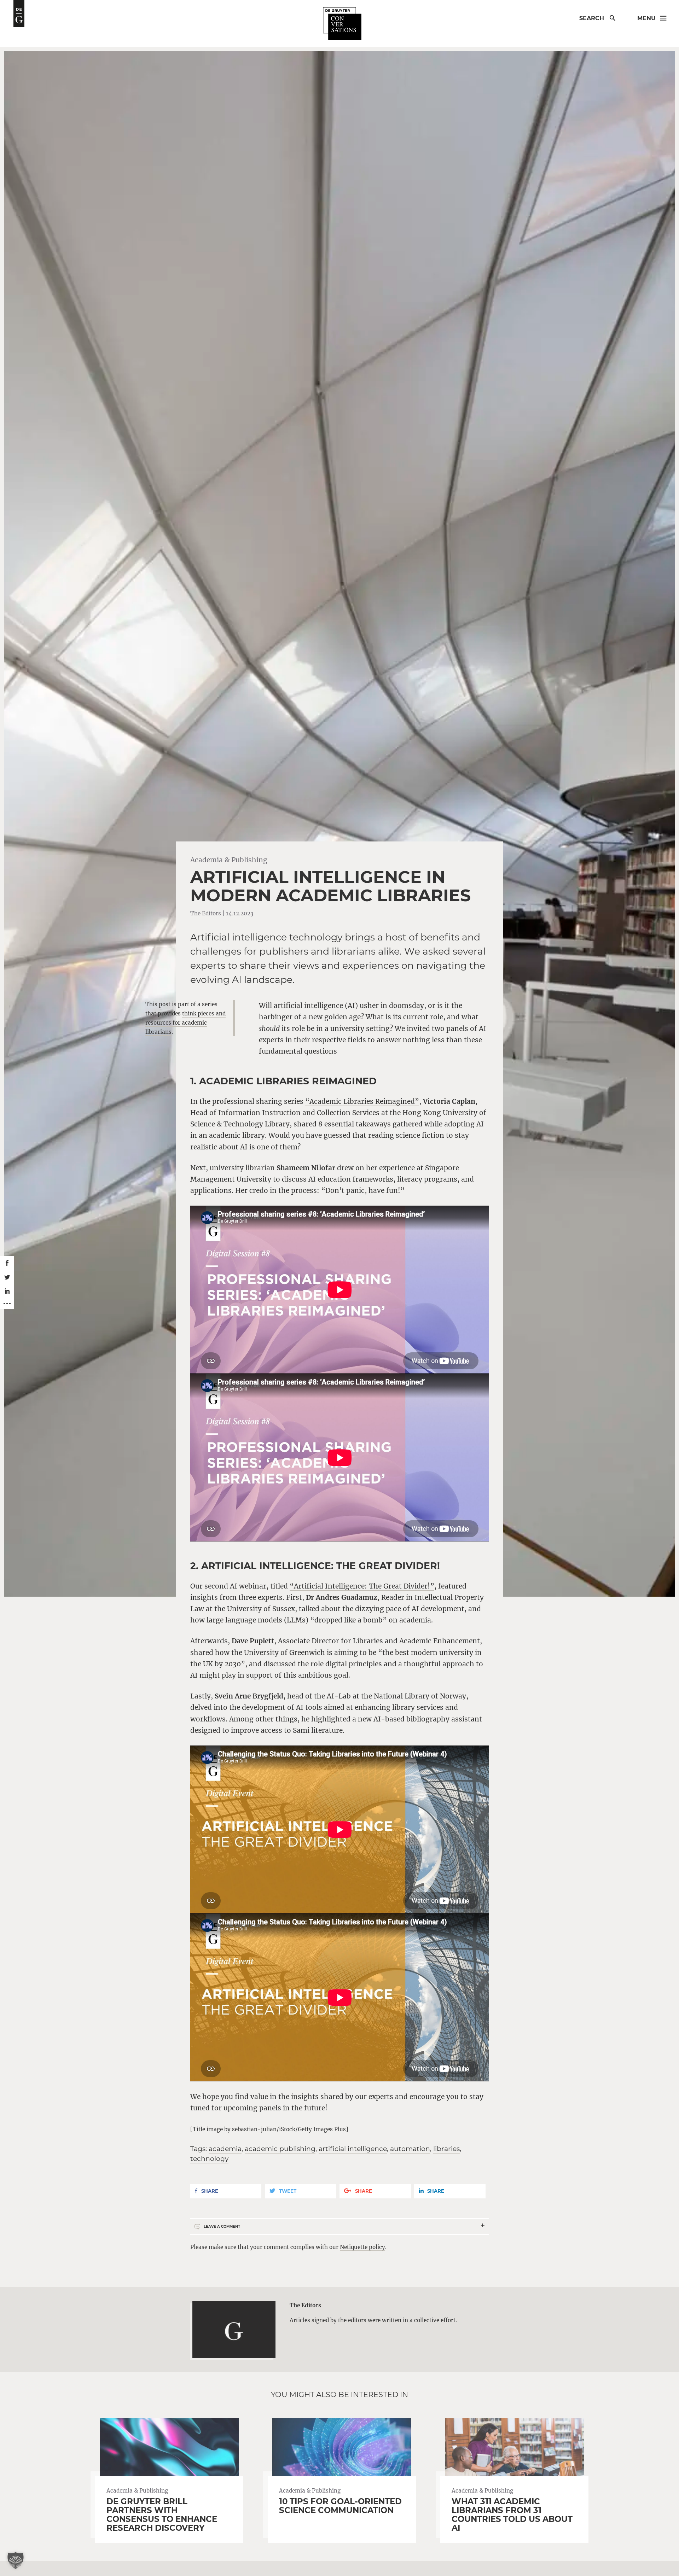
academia (225, 2149)
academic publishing (280, 2149)
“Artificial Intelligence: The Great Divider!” (362, 1586)
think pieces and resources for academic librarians (185, 1023)
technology (209, 2159)
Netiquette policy (362, 2247)
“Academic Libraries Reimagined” (362, 1101)
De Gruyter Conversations (342, 24)
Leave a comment (222, 2227)
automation (410, 2149)
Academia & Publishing (229, 860)
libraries (446, 2149)
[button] (16, 2560)
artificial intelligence (353, 2149)
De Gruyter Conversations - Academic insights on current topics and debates (19, 13)
